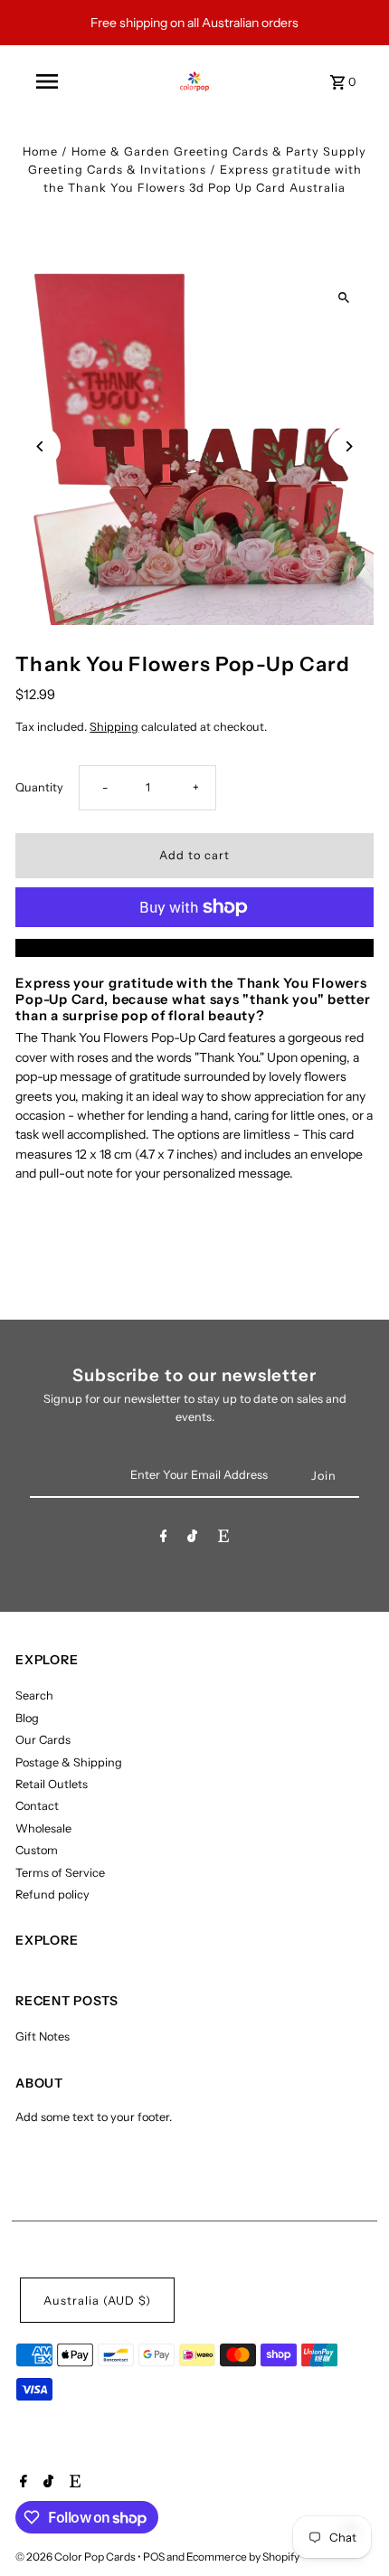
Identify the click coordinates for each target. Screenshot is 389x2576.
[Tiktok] (192, 1539)
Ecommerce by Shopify (243, 2557)
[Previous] (40, 446)
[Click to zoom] (344, 297)
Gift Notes (43, 2036)
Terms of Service (60, 1873)
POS (154, 2557)
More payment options (195, 947)
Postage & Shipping (69, 1762)
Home (40, 152)
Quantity (39, 787)
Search (34, 1695)
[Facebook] (164, 1539)
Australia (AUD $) (97, 2301)
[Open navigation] (47, 81)
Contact (37, 1806)
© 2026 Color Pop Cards (76, 2557)
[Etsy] (223, 1539)
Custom (37, 1850)
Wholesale (43, 1828)
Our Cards (43, 1740)
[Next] (349, 446)
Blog (27, 1718)
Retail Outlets (52, 1784)
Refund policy (52, 1894)
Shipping (114, 727)
